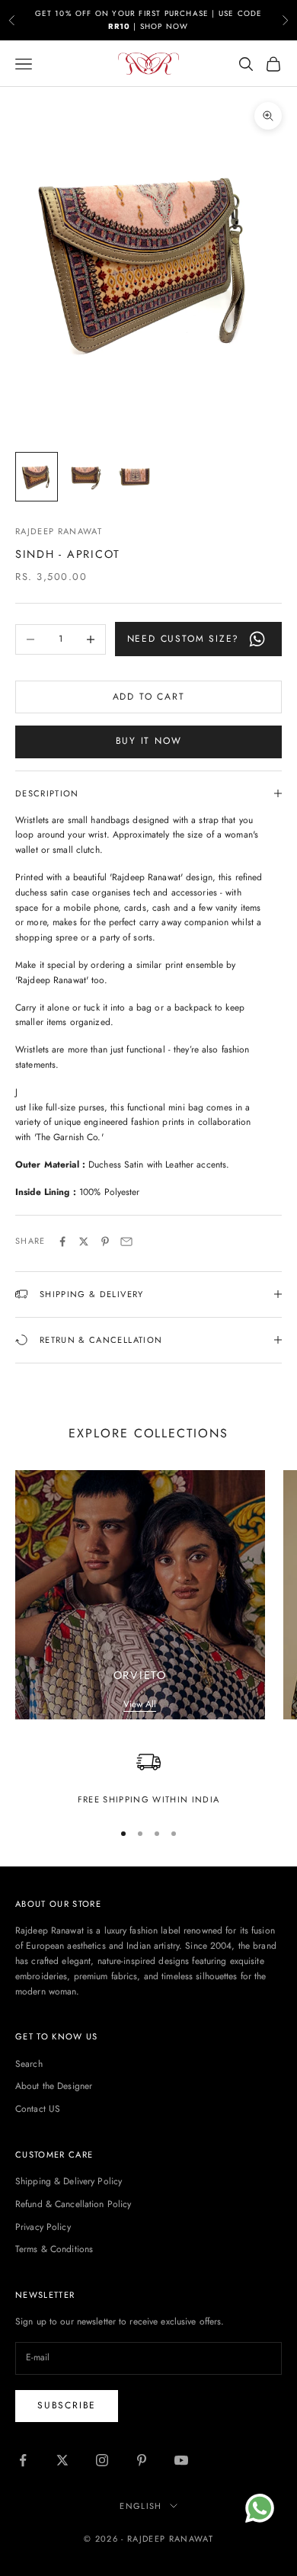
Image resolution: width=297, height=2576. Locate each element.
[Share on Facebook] (62, 1242)
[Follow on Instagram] (102, 2460)
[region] (148, 1778)
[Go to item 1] (37, 477)
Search (29, 2064)
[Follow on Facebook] (23, 2460)
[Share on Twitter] (84, 1242)
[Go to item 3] (134, 477)
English (141, 2506)
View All (140, 1704)
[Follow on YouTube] (181, 2460)
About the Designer (54, 2086)
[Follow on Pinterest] (142, 2460)
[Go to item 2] (85, 477)
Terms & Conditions (54, 2249)
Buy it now (149, 741)
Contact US (38, 2109)
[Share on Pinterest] (105, 1242)
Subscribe (67, 2405)
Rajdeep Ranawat (59, 531)
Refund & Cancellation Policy (73, 2204)
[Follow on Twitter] (62, 2460)
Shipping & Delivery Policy (69, 2181)
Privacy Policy (43, 2227)
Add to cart (149, 697)
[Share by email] (126, 1242)
